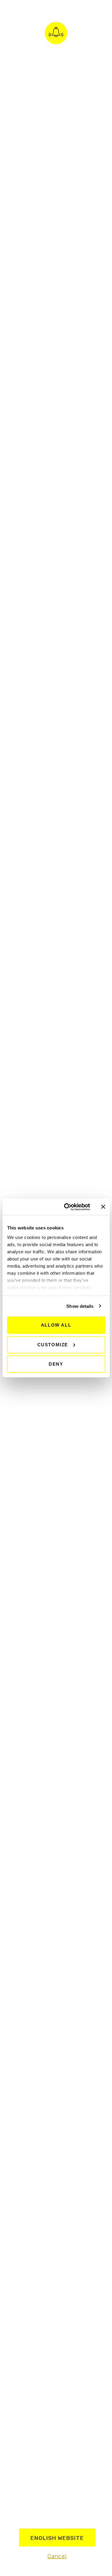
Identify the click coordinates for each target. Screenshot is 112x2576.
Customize (53, 1344)
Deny (56, 1364)
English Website (57, 2538)
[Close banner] (103, 1207)
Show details (80, 1306)
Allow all (56, 1325)
